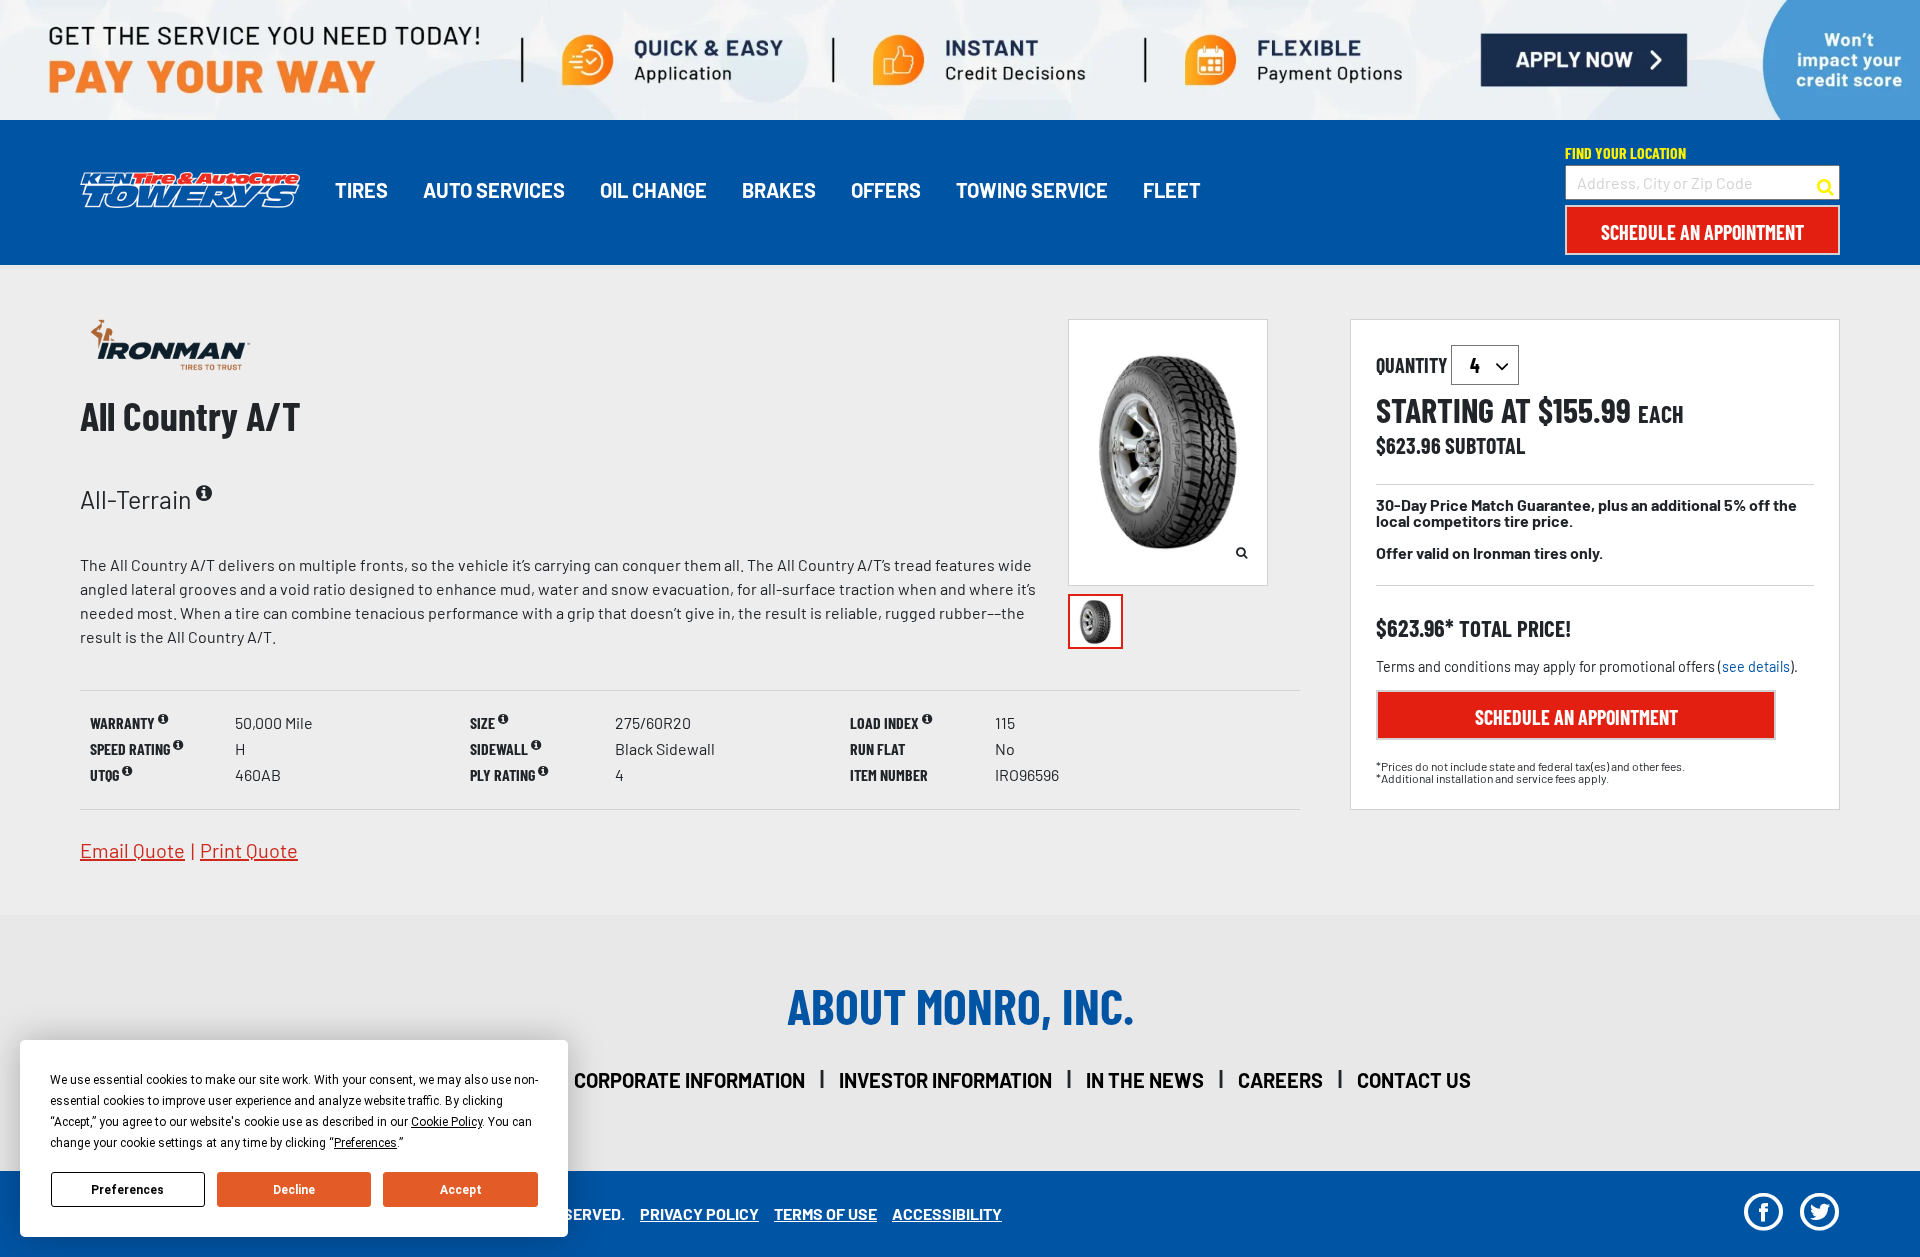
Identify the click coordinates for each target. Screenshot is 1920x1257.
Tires (361, 190)
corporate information (689, 1080)
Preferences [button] (365, 1143)
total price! (1512, 628)
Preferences (127, 1190)
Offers (886, 190)
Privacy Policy (699, 1213)
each (1661, 414)
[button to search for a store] (1825, 183)
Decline (294, 1190)
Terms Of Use (825, 1213)
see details (1756, 666)
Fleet (1172, 190)
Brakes (779, 190)
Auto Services (494, 190)
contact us (1414, 1080)
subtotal (1485, 445)
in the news (1145, 1080)
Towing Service (1032, 190)
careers (1280, 1080)
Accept (461, 1190)
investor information (945, 1080)
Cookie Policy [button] (446, 1122)
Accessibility (947, 1213)
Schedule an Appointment (1702, 232)
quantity (1413, 365)
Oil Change (653, 190)
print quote (249, 850)
